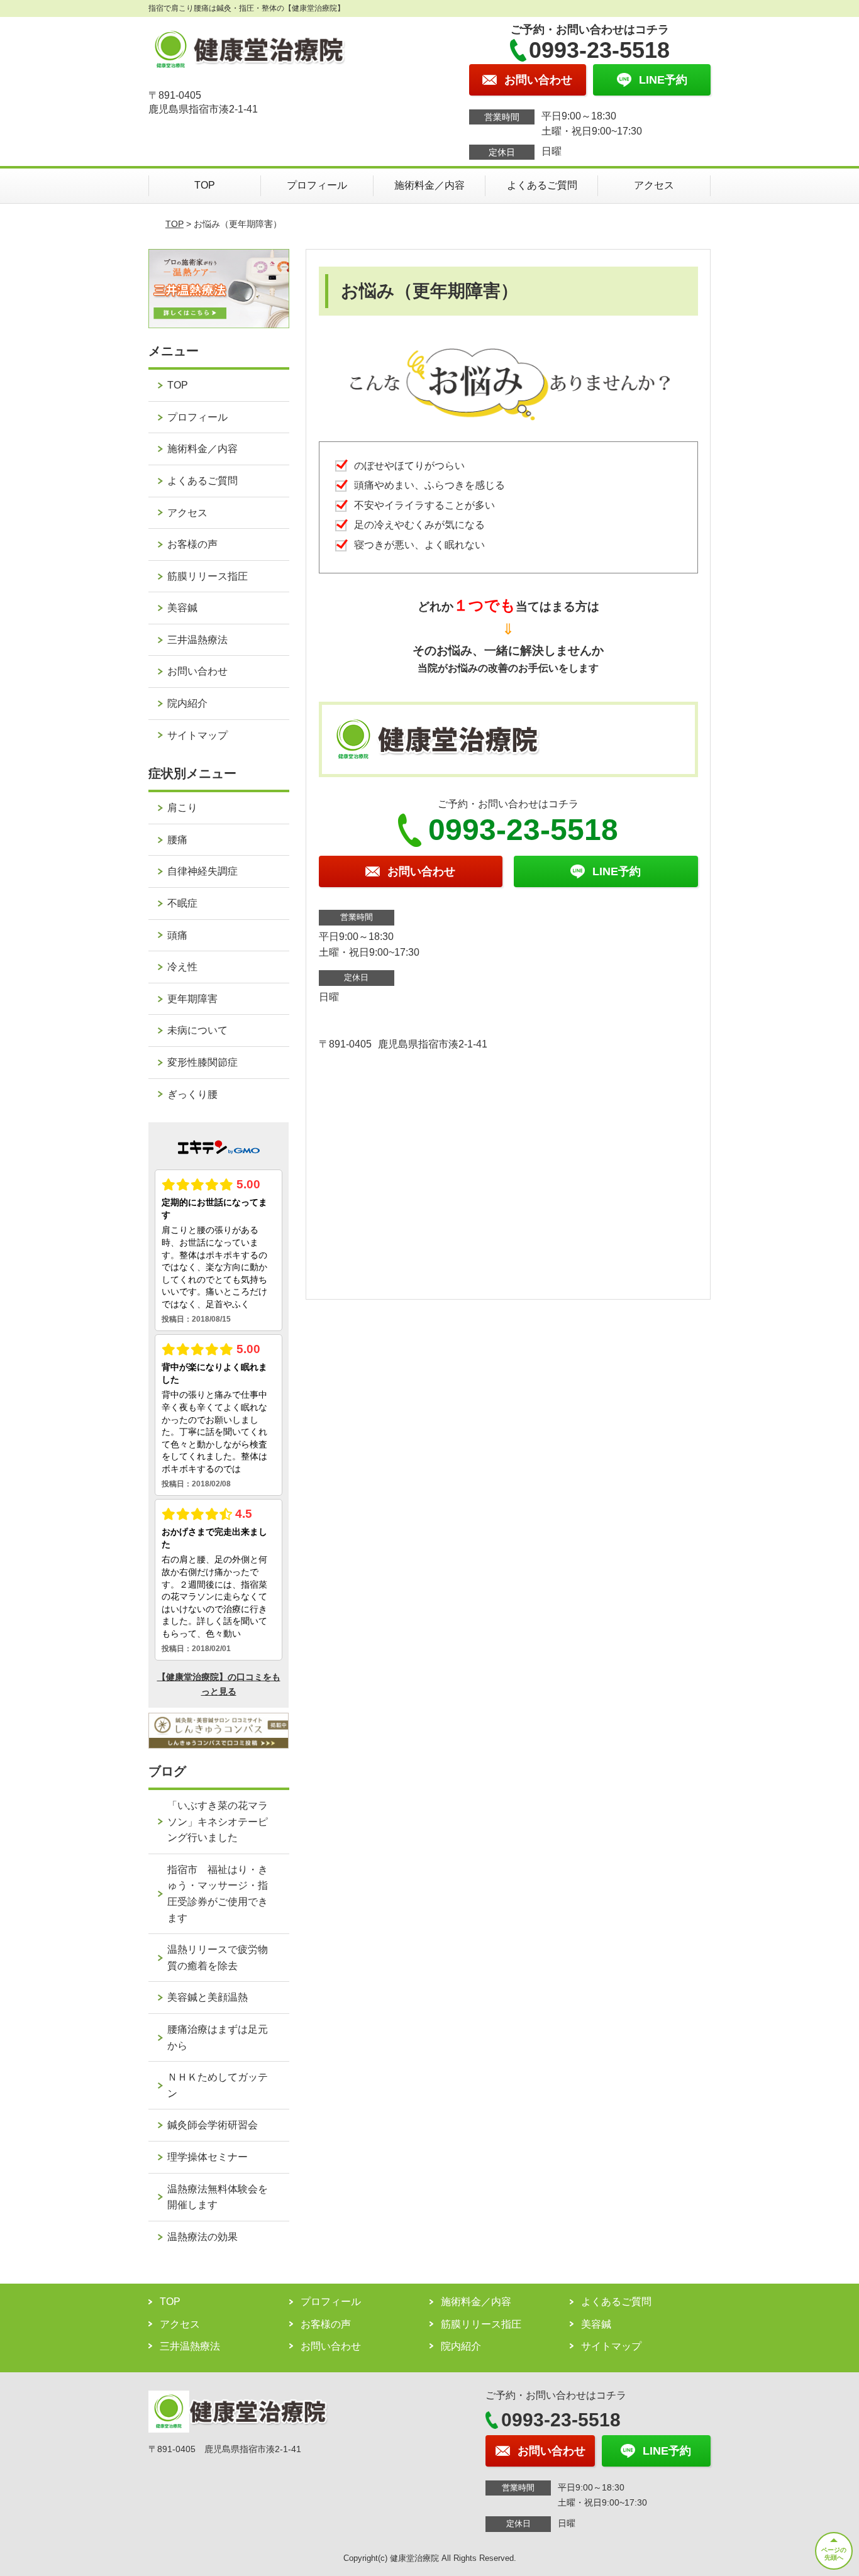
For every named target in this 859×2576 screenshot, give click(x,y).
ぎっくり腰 (192, 1094)
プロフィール (317, 185)
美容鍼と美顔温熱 (208, 1997)
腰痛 (177, 840)
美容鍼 (182, 608)
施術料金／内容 (429, 185)
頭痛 (177, 935)
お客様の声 (192, 544)
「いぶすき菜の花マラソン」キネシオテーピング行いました (218, 1821)
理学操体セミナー (208, 2157)
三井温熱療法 (197, 640)
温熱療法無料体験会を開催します (218, 2197)
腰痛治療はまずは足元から (218, 2037)
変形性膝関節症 (202, 1062)
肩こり (182, 808)
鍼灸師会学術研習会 (213, 2125)
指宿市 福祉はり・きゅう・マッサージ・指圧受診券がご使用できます (218, 1894)
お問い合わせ (197, 671)
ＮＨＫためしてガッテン (218, 2085)
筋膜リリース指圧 (208, 576)
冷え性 (182, 967)
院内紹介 (187, 703)
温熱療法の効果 (202, 2237)
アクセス (654, 185)
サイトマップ (197, 735)
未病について (197, 1030)
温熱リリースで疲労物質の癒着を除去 (218, 1958)
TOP (205, 185)
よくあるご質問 (542, 185)
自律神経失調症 (202, 871)
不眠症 (182, 903)
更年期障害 (192, 999)
